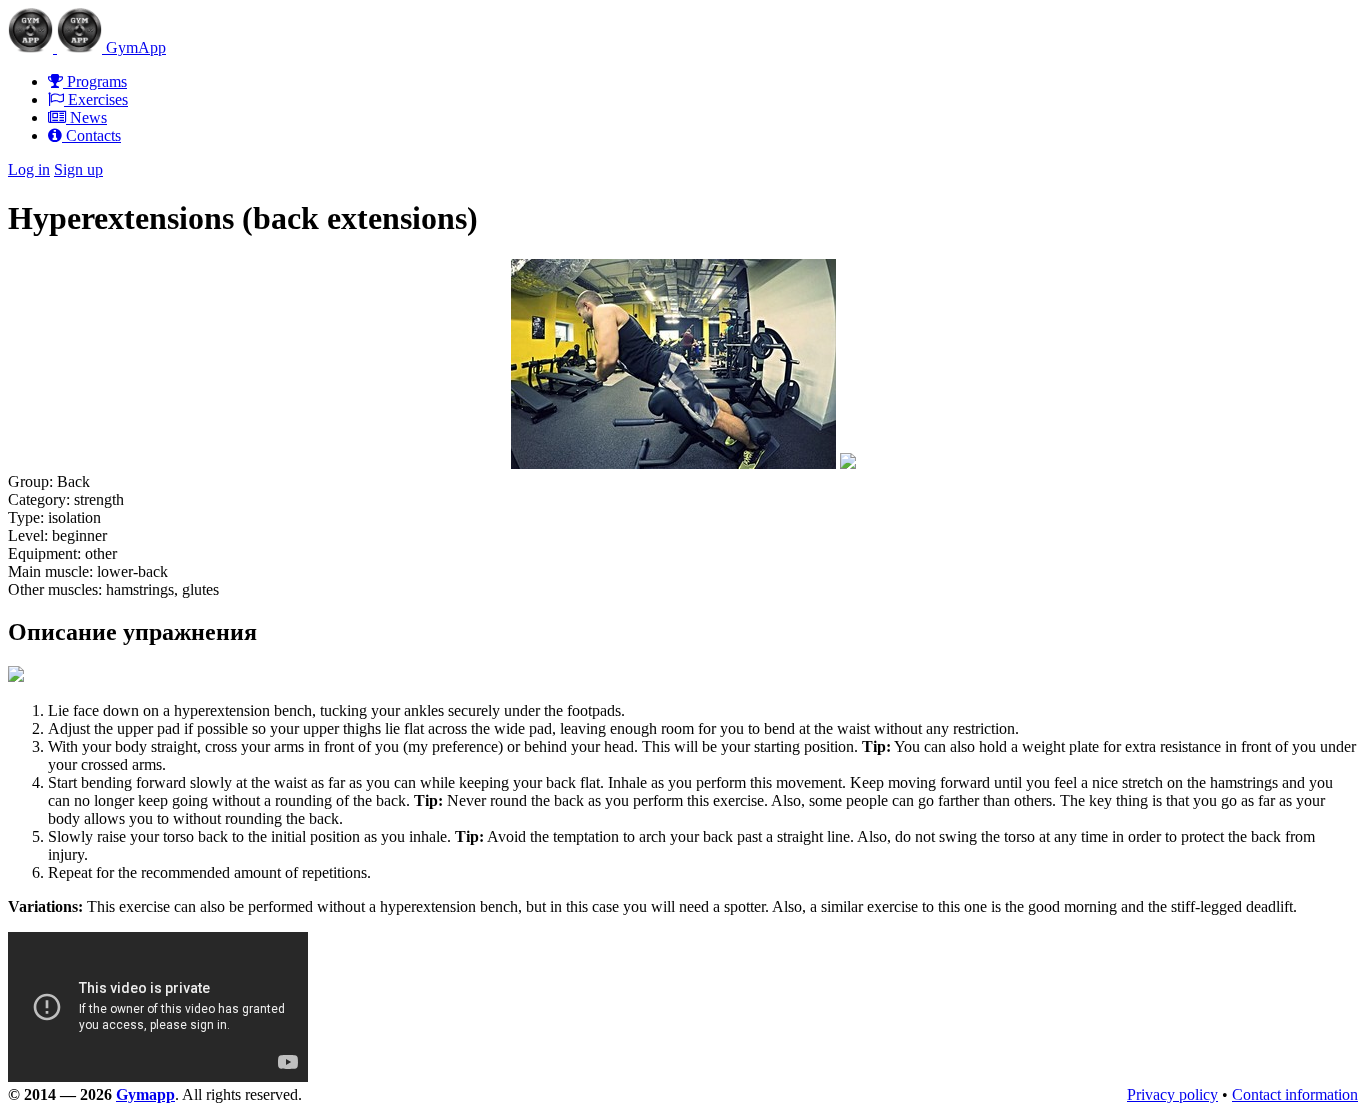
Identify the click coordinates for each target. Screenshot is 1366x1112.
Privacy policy (1172, 1094)
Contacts (91, 135)
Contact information (1295, 1094)
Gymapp (145, 1094)
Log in (29, 169)
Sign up (78, 169)
